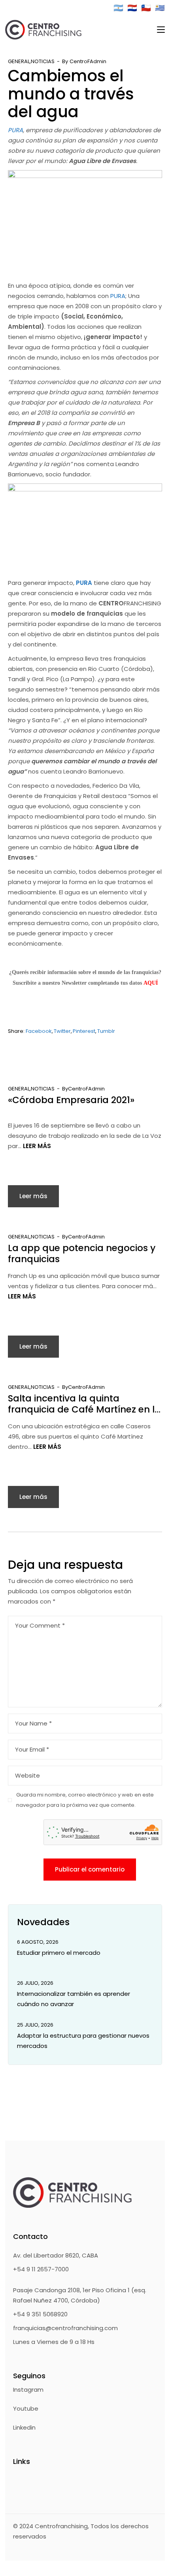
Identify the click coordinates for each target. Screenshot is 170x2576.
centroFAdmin (88, 61)
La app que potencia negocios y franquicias (82, 1253)
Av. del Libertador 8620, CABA (56, 2255)
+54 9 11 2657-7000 (41, 2269)
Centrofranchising (61, 2526)
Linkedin (24, 2427)
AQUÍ (151, 983)
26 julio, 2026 (35, 1983)
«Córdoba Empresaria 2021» (71, 1100)
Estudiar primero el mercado (59, 1953)
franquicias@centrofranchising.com (65, 2328)
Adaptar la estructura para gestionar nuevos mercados (83, 2041)
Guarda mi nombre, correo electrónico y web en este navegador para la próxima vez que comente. (85, 1800)
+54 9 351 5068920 (40, 2314)
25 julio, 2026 (35, 2025)
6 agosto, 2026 (38, 1942)
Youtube (26, 2408)
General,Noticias (31, 61)
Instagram (28, 2390)
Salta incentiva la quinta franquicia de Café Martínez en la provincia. (84, 1404)
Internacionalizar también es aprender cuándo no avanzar (74, 1999)
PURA (15, 130)
